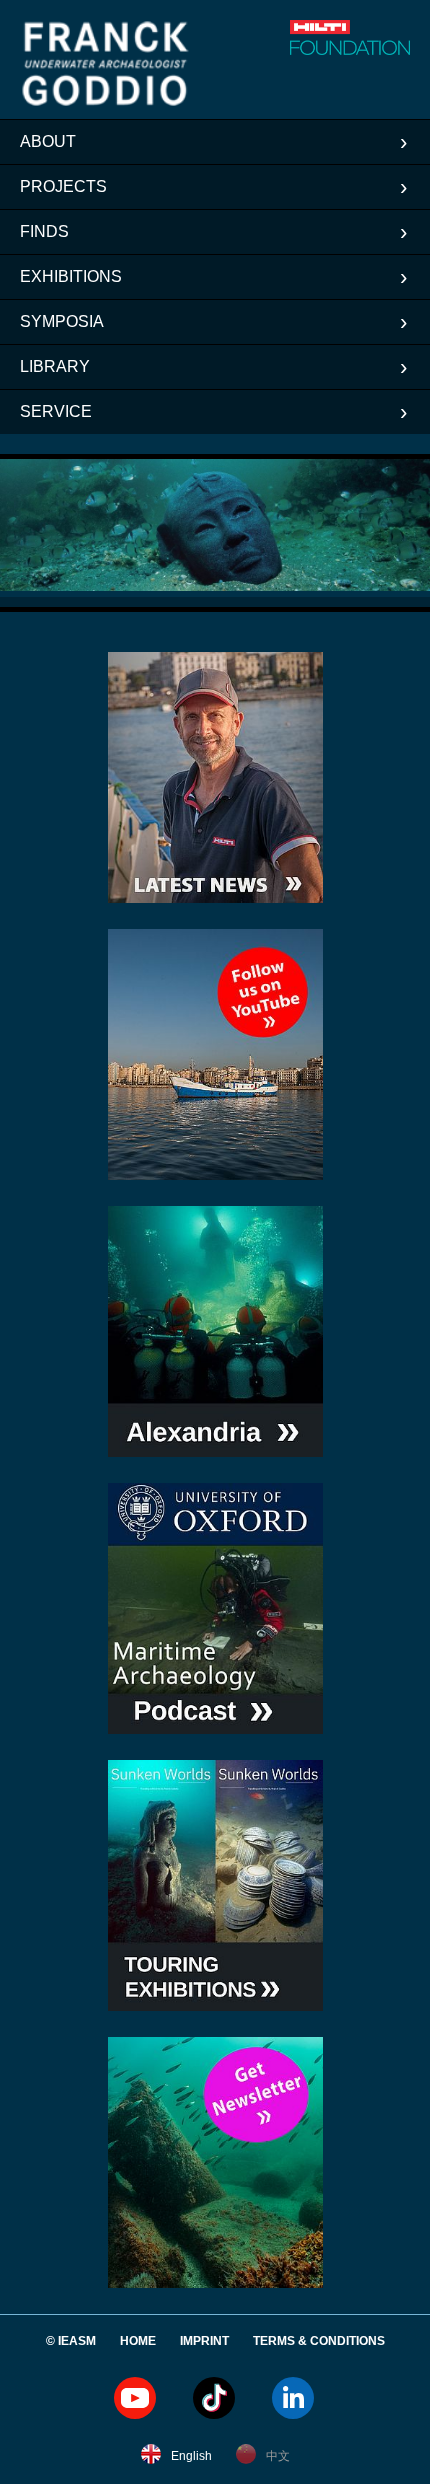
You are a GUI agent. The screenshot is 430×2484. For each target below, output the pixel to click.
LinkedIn (293, 2398)
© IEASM (71, 2341)
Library (55, 366)
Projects (63, 186)
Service (56, 411)
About (48, 141)
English (191, 2456)
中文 (278, 2456)
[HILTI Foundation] (324, 37)
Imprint (204, 2341)
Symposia (62, 321)
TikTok (214, 2398)
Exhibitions (71, 276)
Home (138, 2341)
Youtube (135, 2398)
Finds (44, 231)
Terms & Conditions (319, 2341)
